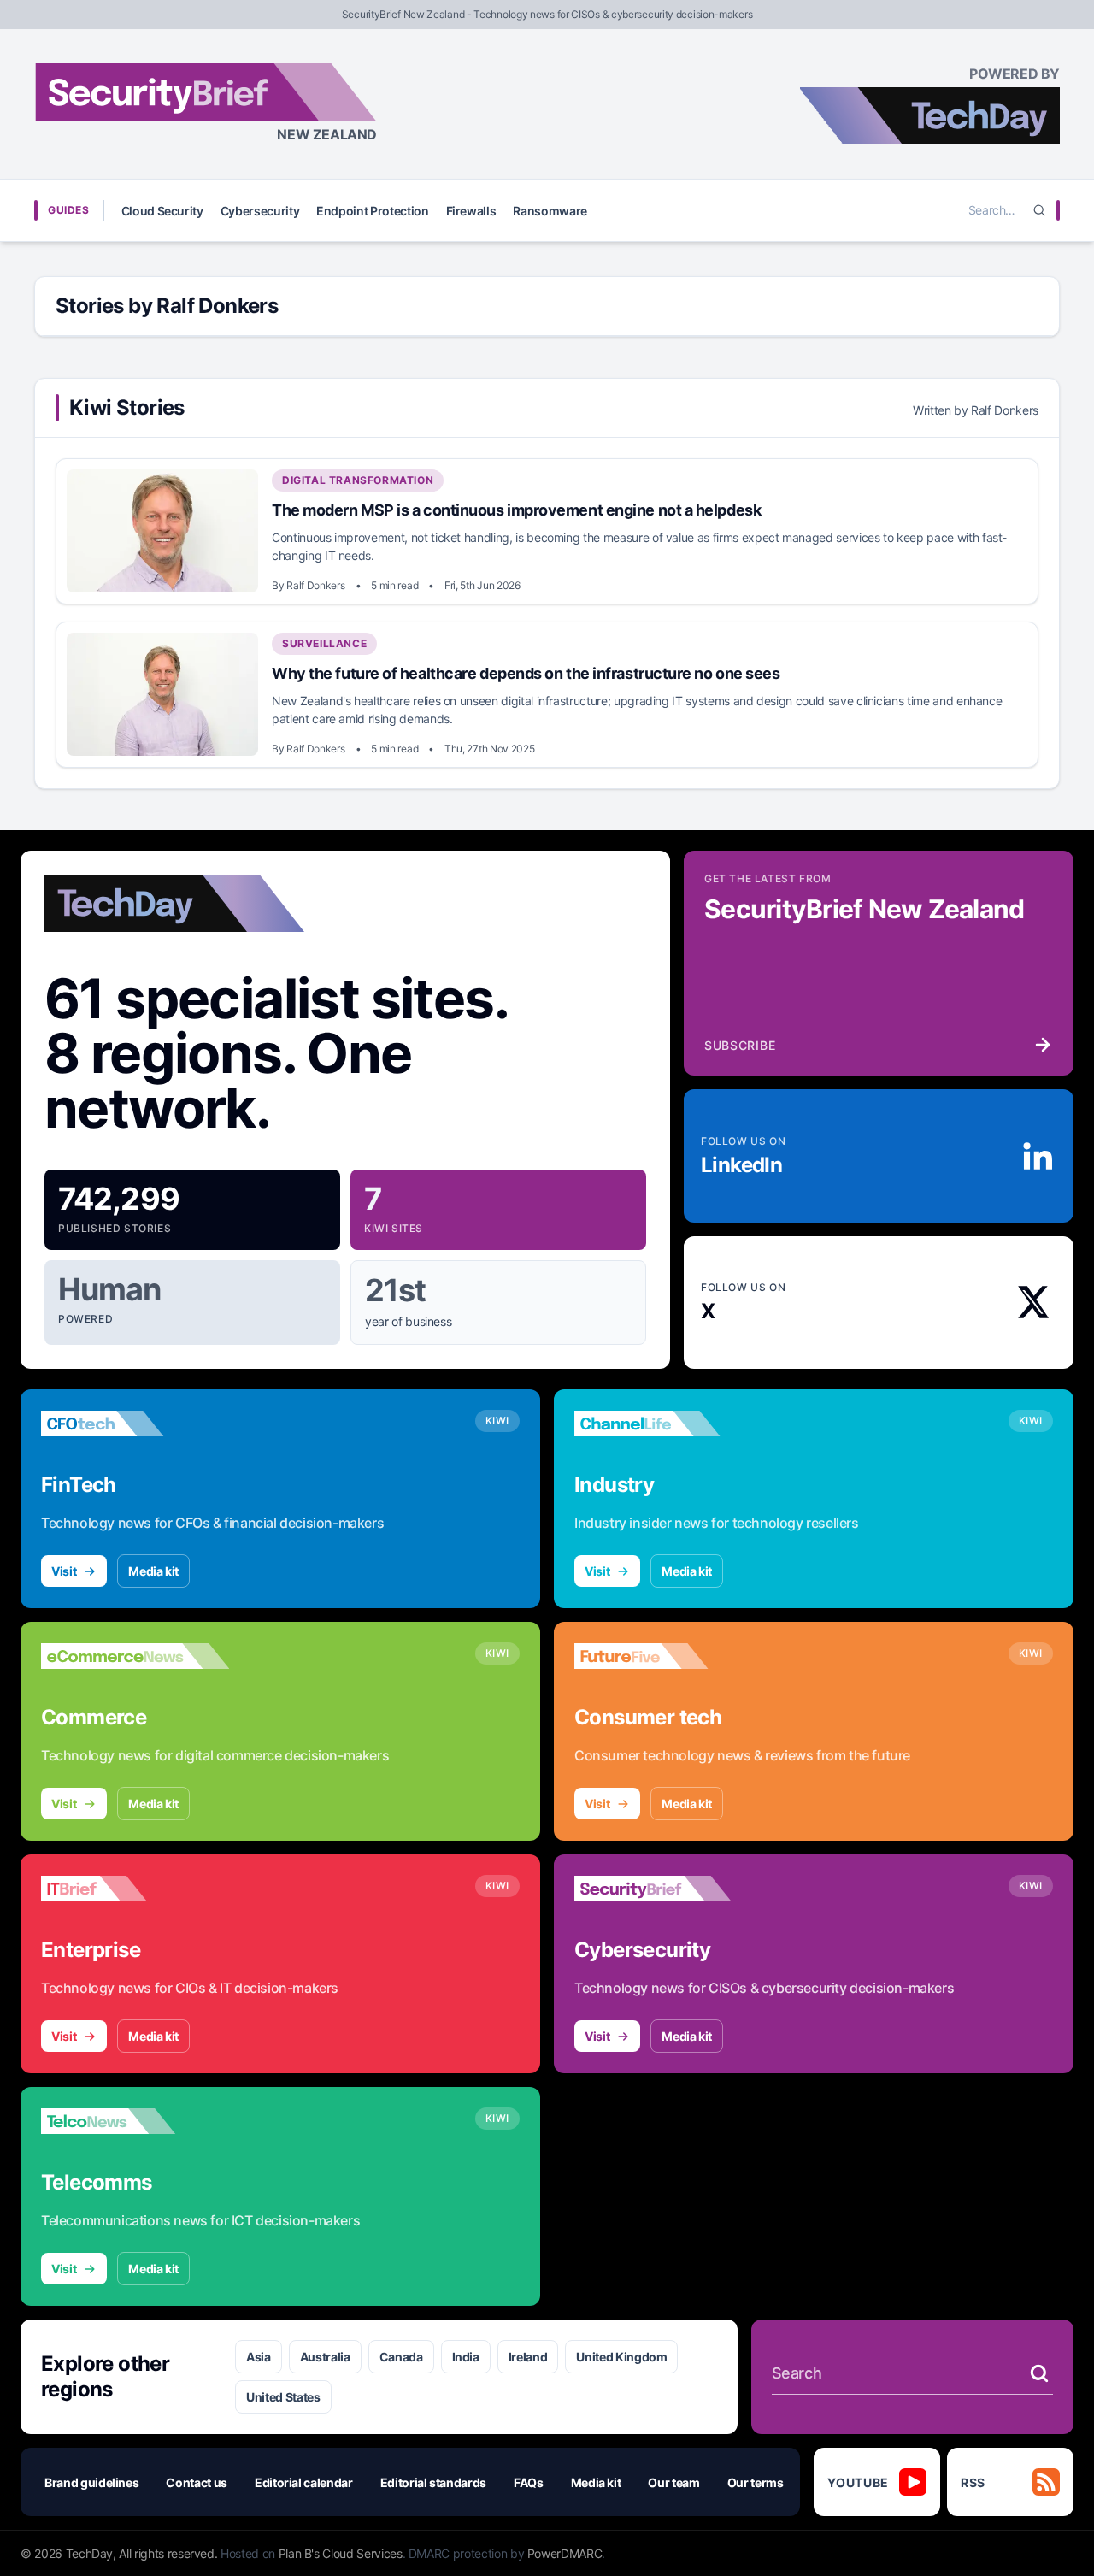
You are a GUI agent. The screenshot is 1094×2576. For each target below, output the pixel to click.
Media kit (153, 1571)
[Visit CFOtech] (135, 1424)
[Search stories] (1039, 2373)
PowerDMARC (565, 2553)
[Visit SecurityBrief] (668, 1889)
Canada (401, 2357)
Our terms (756, 2482)
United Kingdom (621, 2357)
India (466, 2357)
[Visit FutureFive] (668, 1656)
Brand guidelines (91, 2482)
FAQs (529, 2482)
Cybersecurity (260, 211)
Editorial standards (433, 2482)
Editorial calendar (304, 2482)
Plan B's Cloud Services (341, 2553)
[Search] (1039, 210)
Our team (673, 2482)
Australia (325, 2357)
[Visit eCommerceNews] (135, 1656)
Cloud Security (162, 211)
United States (283, 2397)
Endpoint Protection (372, 211)
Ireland (528, 2357)
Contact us (197, 2482)
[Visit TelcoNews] (135, 2121)
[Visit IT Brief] (135, 1889)
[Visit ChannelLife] (668, 1424)
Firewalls (471, 211)
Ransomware (550, 211)
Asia (259, 2357)
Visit (64, 1571)
